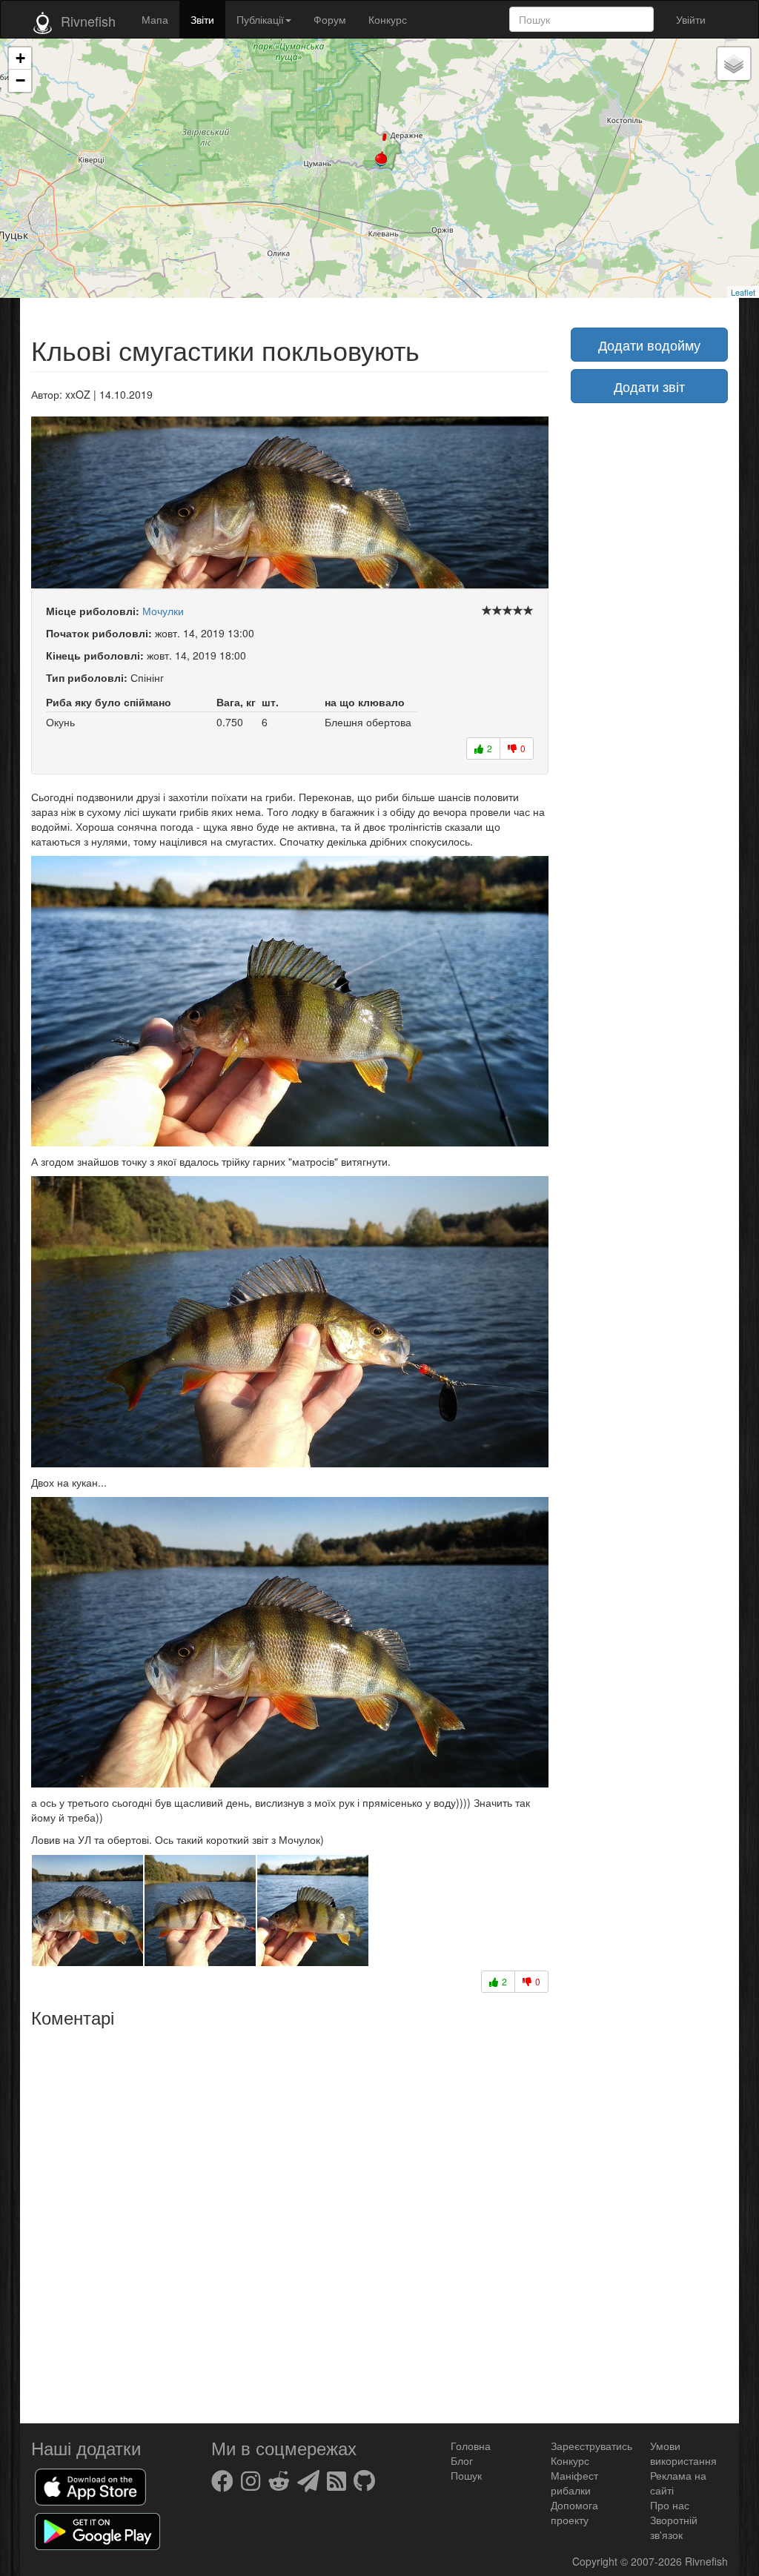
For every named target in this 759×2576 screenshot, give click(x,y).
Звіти (202, 19)
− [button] (20, 80)
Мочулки (163, 611)
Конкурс (388, 19)
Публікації (260, 19)
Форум (330, 19)
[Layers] (734, 64)
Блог (462, 2460)
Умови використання (683, 2453)
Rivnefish (706, 2561)
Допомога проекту (574, 2512)
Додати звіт (649, 386)
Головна (471, 2446)
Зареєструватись (591, 2446)
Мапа (155, 19)
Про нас (670, 2505)
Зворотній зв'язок (674, 2527)
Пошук (466, 2475)
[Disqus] (290, 2220)
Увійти (691, 19)
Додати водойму (649, 345)
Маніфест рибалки (574, 2483)
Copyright (596, 2561)
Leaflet (743, 292)
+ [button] (20, 58)
